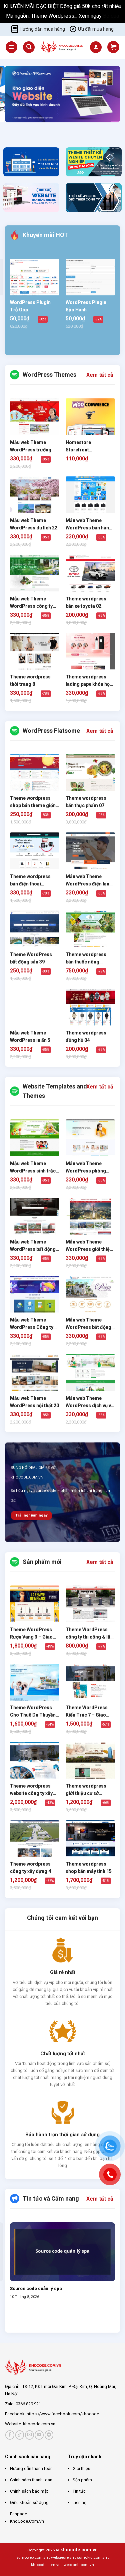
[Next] (30, 129)
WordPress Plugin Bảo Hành (86, 306)
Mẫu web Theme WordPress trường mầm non (31, 447)
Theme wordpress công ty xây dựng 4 (30, 1868)
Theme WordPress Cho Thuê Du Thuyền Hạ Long (33, 1712)
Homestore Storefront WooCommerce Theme (83, 447)
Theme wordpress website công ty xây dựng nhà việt (31, 1790)
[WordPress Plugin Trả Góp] (35, 283)
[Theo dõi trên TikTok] (20, 2435)
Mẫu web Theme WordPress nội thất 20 (34, 1402)
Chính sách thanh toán (31, 2480)
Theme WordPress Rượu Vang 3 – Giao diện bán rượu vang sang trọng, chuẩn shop (31, 1634)
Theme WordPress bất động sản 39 (31, 958)
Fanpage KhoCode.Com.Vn (27, 2517)
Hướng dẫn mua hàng (42, 29)
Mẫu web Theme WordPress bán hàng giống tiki (89, 525)
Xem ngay (91, 16)
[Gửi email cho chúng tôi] (29, 2435)
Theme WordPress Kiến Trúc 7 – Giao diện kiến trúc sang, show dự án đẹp (87, 1712)
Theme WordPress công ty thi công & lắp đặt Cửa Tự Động (89, 1634)
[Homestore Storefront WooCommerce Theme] (90, 423)
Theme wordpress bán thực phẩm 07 (86, 802)
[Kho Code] (62, 47)
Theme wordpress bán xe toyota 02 (86, 602)
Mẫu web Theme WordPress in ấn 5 (30, 1036)
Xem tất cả (100, 375)
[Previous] (11, 129)
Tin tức (79, 2491)
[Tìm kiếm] (29, 47)
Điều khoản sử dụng (29, 2502)
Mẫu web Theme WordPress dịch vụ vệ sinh (90, 1402)
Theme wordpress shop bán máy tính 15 (89, 1868)
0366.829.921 (28, 2404)
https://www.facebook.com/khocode (63, 2414)
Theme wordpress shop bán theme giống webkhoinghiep (34, 803)
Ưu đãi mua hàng (96, 29)
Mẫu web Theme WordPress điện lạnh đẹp (89, 881)
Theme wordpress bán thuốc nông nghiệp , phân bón (86, 959)
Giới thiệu (81, 2468)
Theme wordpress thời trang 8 (30, 680)
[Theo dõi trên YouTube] (39, 2435)
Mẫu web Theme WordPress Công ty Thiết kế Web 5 (32, 1324)
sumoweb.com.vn (32, 2557)
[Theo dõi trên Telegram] (49, 2435)
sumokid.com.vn (92, 2557)
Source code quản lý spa (36, 2288)
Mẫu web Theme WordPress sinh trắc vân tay (33, 1168)
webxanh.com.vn (79, 2565)
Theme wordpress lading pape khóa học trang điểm (89, 681)
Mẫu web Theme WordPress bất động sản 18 (88, 1324)
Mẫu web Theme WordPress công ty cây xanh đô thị (31, 603)
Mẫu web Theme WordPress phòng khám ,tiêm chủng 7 (87, 1168)
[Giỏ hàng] (113, 47)
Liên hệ (79, 2502)
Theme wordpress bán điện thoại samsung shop (30, 881)
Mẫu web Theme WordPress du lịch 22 (34, 524)
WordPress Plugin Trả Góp (30, 306)
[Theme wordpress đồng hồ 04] (90, 1014)
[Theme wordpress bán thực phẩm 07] (90, 779)
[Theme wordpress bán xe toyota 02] (90, 579)
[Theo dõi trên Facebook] (10, 2435)
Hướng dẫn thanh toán (31, 2468)
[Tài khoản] (96, 47)
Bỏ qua (111, 16)
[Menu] (11, 47)
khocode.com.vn (39, 2424)
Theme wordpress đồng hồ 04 (86, 1036)
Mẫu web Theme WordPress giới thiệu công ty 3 (89, 1246)
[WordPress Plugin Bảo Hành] (90, 277)
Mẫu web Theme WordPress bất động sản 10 (33, 1246)
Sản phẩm (82, 2480)
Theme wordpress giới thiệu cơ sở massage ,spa (86, 1790)
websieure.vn (62, 2557)
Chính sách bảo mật (29, 2491)
